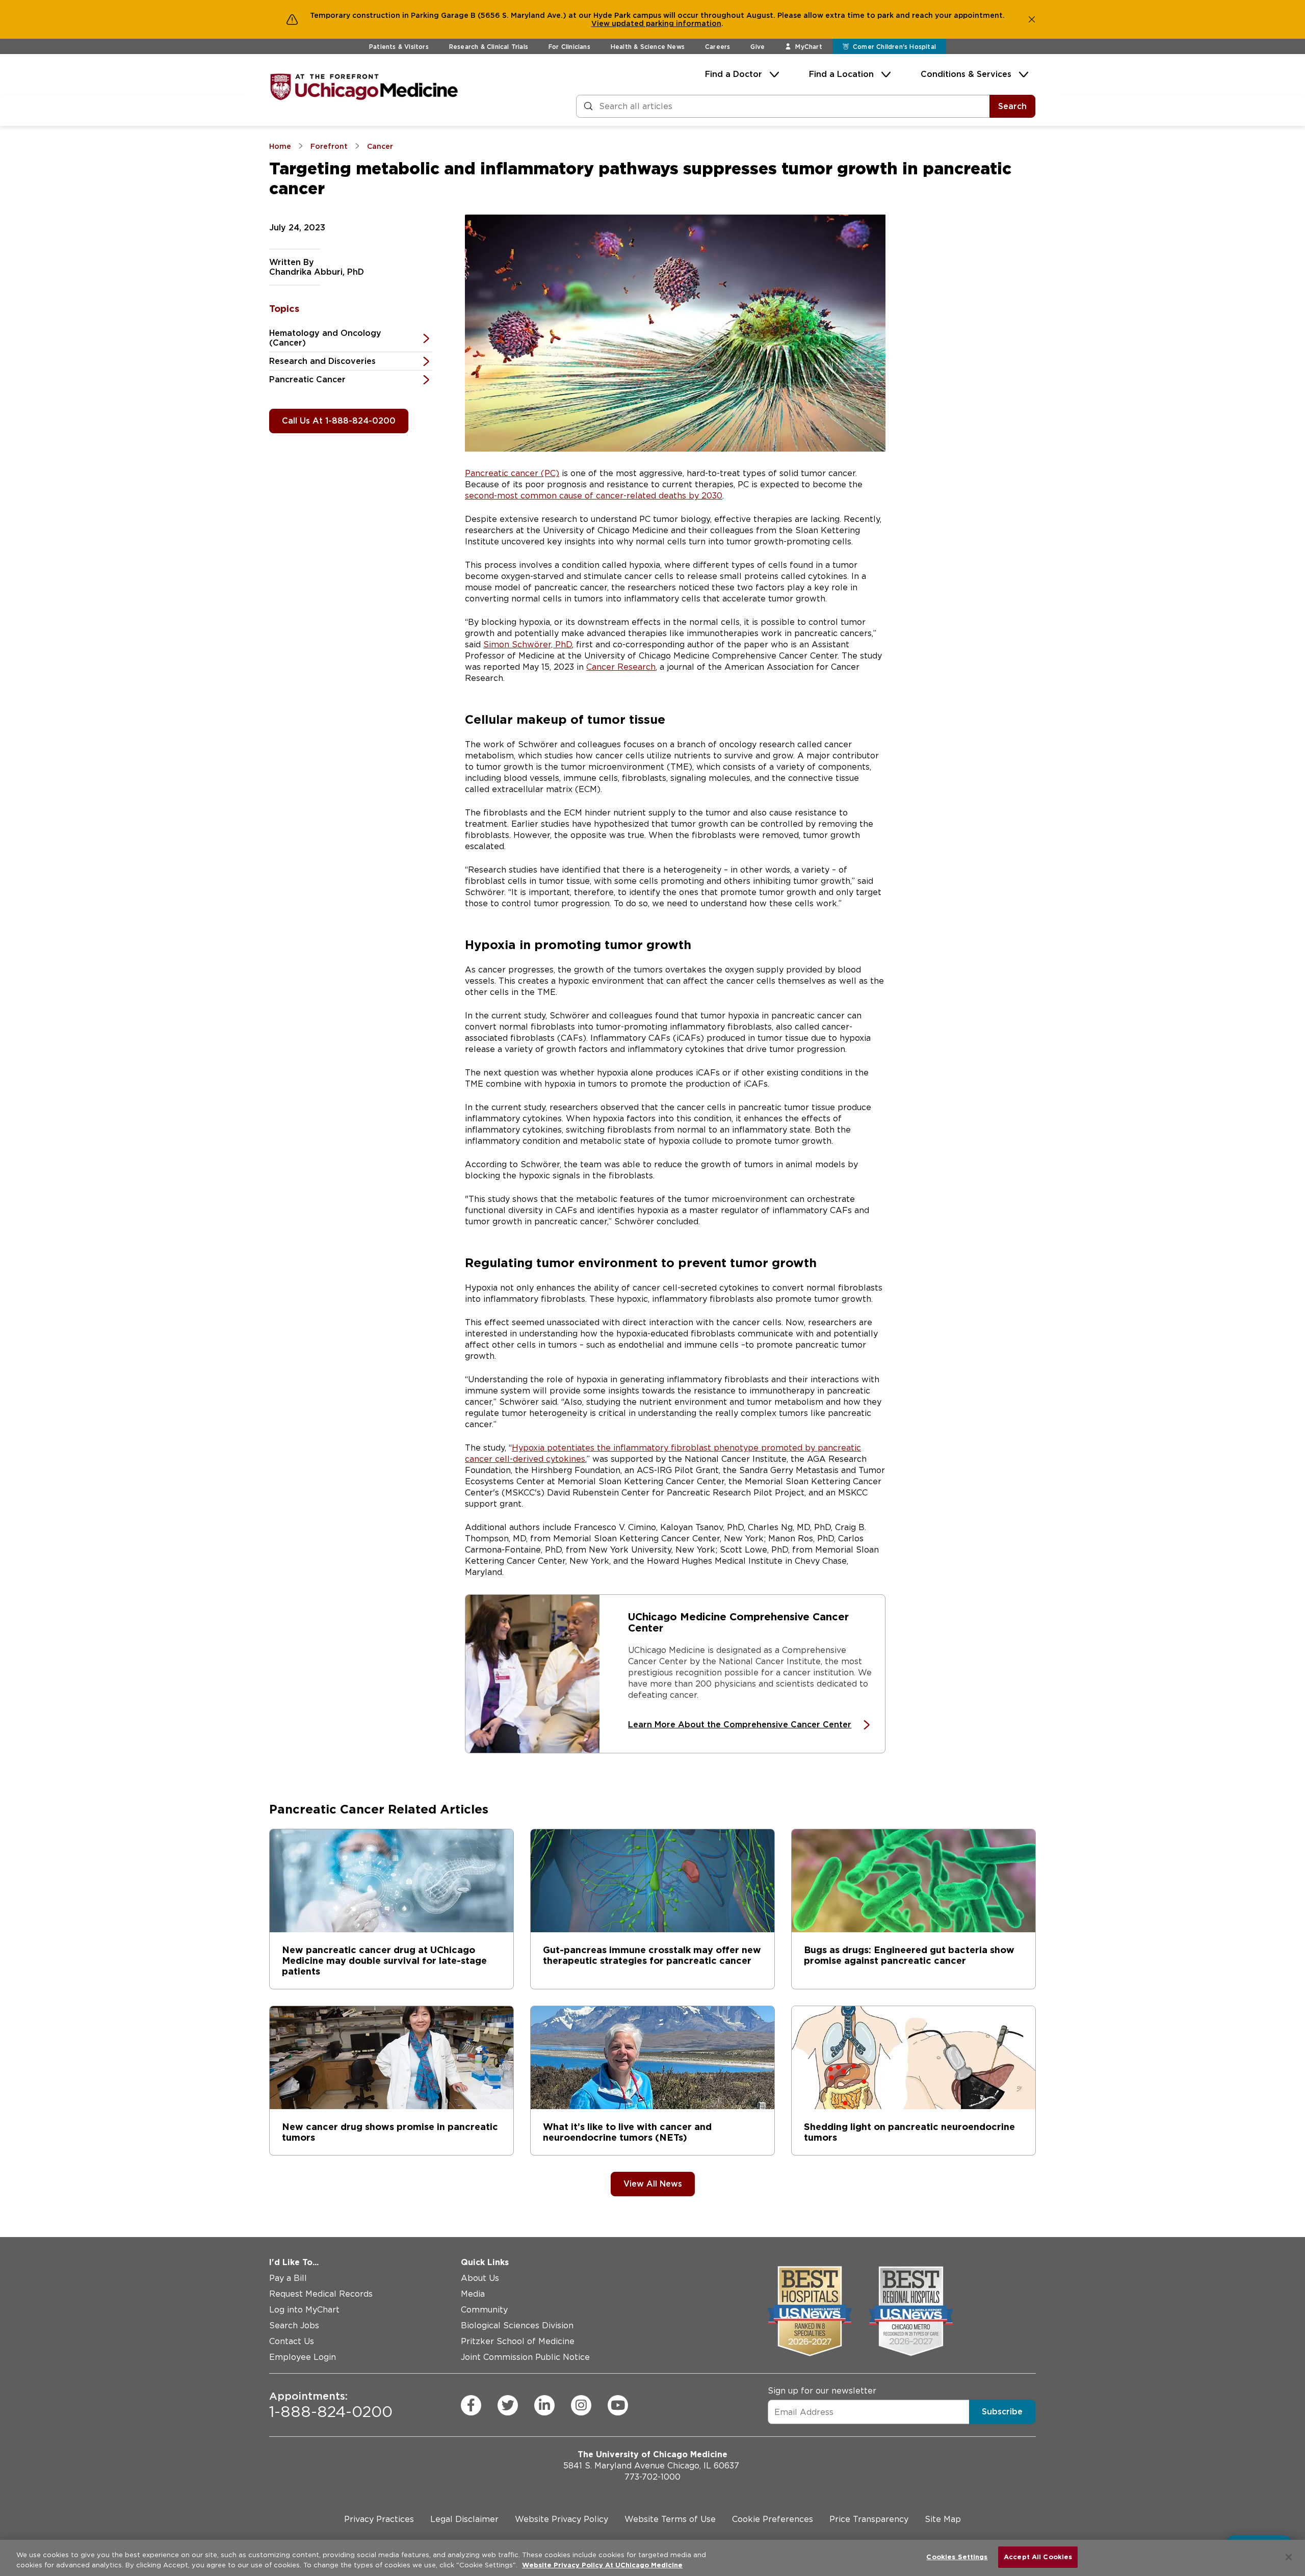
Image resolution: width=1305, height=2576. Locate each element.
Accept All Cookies (1038, 2557)
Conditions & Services (966, 74)
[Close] (1289, 2557)
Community (484, 2310)
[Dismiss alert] (1032, 19)
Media (473, 2294)
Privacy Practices (379, 2519)
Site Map (943, 2519)
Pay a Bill (288, 2278)
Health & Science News (648, 47)
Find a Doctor (734, 74)
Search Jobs (294, 2325)
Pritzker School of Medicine (518, 2341)
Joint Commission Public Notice (525, 2357)
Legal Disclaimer (464, 2519)
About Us (480, 2278)
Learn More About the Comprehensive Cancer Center (740, 1725)
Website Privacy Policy (562, 2519)
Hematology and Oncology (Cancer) (325, 338)
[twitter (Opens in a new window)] (508, 2405)
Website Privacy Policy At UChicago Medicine (602, 2565)
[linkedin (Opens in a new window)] (544, 2405)
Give (758, 47)
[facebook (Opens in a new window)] (471, 2405)
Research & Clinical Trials (489, 47)
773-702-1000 (652, 2477)
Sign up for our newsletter (822, 2391)
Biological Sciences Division (517, 2325)
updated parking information (667, 23)
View (602, 23)
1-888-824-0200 (331, 2405)
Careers (717, 47)
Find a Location (841, 74)
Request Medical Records (321, 2294)
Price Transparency (869, 2519)
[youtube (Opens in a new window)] (618, 2405)
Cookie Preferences (773, 2519)
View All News (653, 2184)
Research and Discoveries (322, 361)
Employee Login (303, 2357)
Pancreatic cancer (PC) (512, 473)
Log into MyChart (304, 2310)
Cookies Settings (957, 2557)
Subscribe (1002, 2412)
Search (1012, 106)
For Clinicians (569, 47)
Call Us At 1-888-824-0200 (339, 421)
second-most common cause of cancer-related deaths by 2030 (594, 496)
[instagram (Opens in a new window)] (581, 2405)
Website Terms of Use (670, 2519)
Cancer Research (621, 667)
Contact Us (292, 2341)
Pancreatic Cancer (307, 379)
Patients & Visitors (399, 47)
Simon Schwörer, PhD (528, 645)
